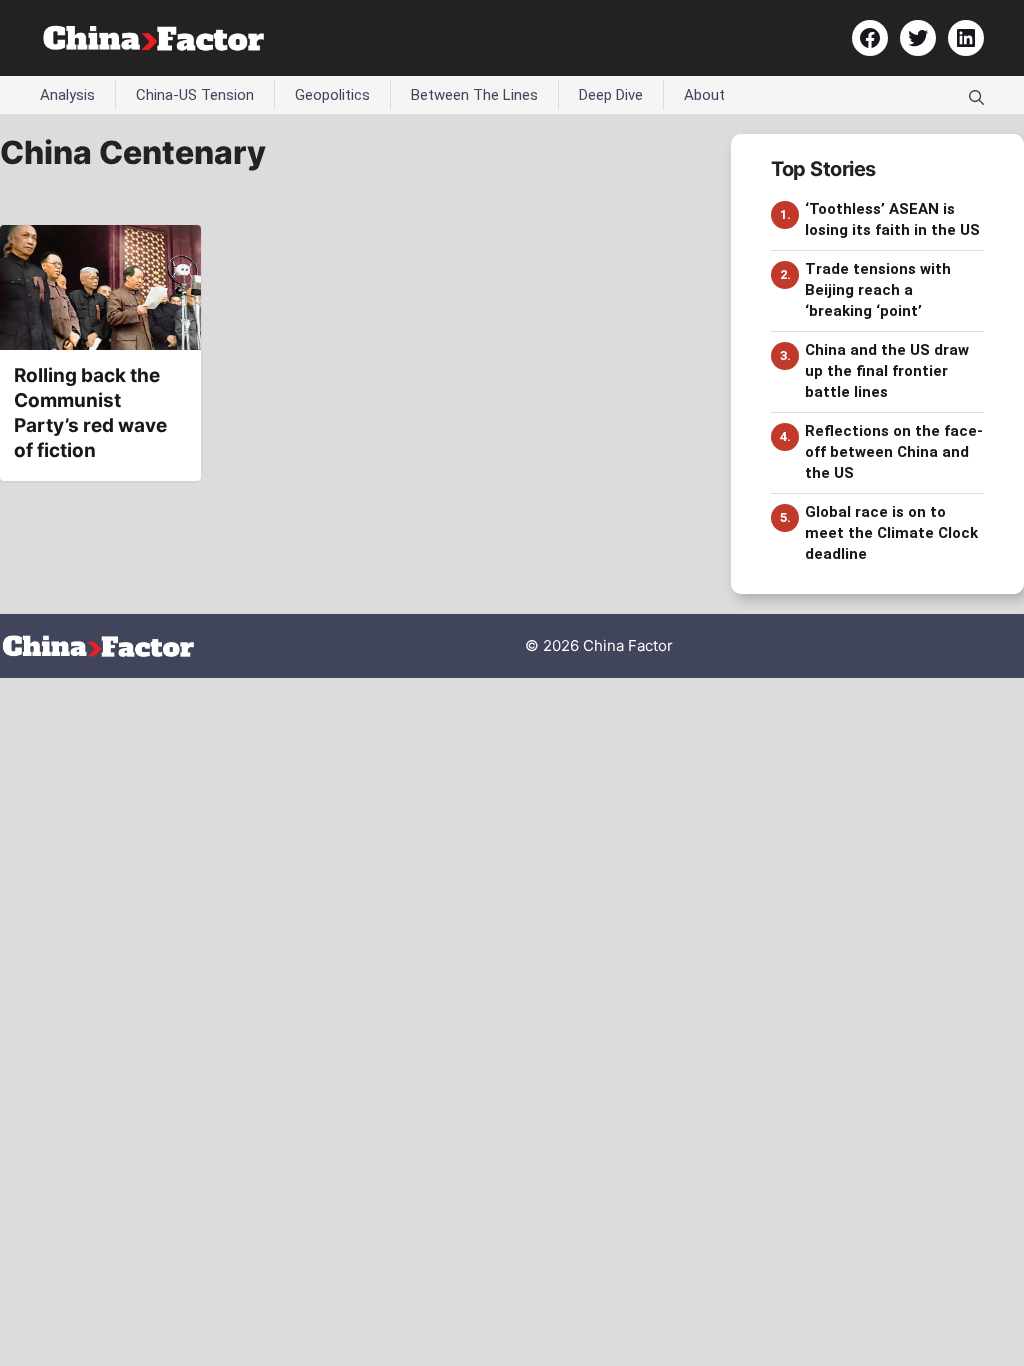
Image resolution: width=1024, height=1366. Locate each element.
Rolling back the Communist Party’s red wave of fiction (90, 412)
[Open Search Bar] (976, 95)
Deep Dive (611, 95)
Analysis (67, 95)
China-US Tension (195, 95)
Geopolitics (332, 95)
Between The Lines (474, 95)
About (704, 95)
